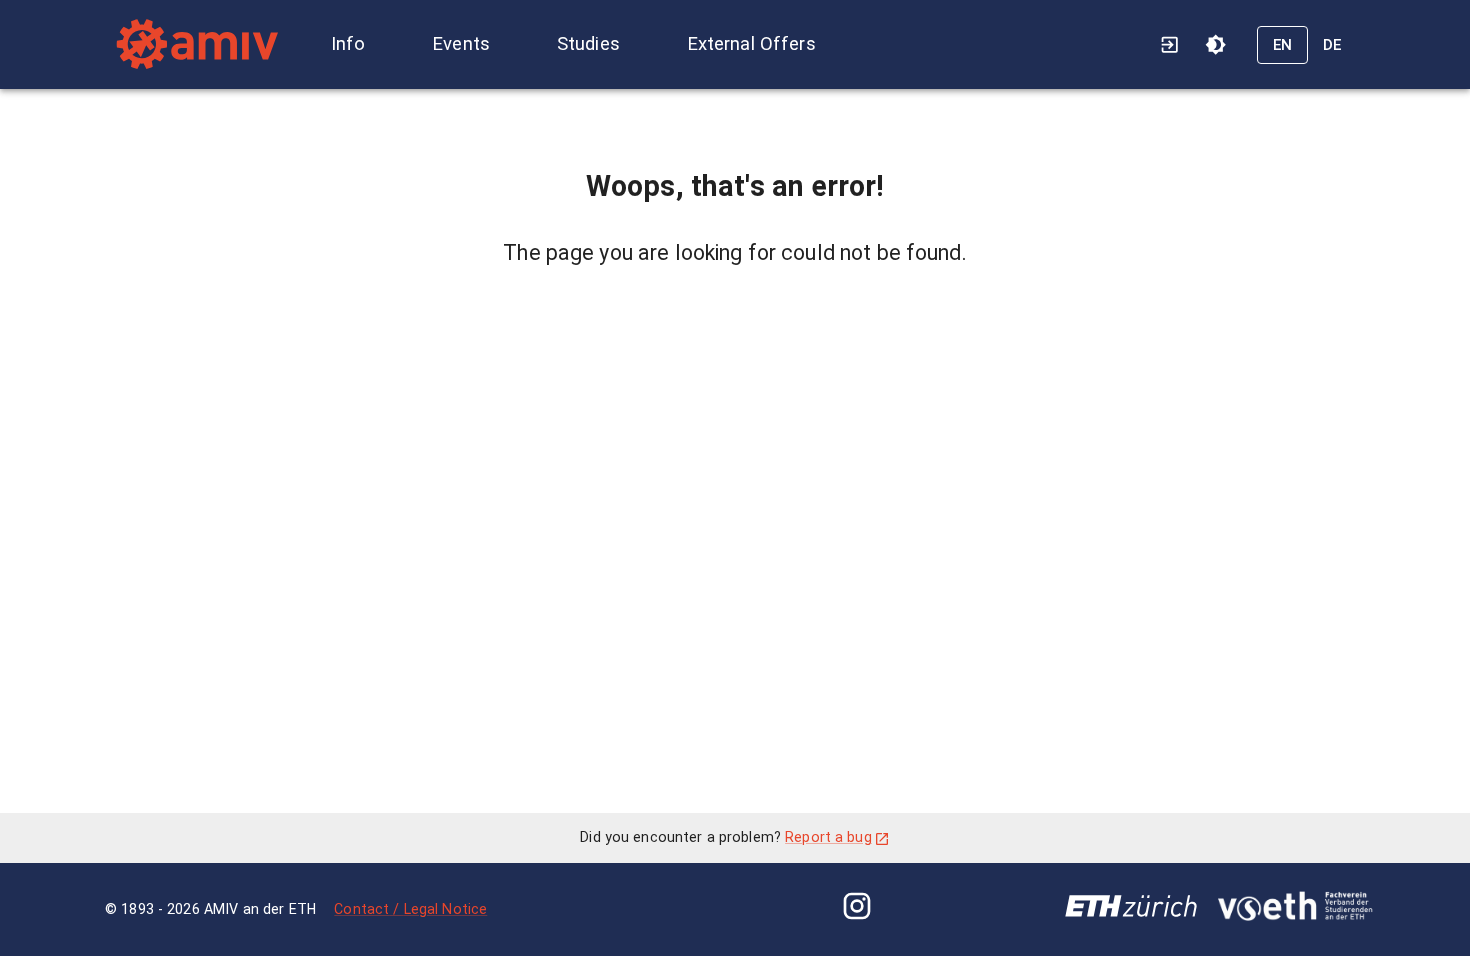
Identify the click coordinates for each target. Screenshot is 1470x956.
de (1332, 45)
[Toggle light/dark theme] (1215, 44)
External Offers (751, 44)
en (1283, 45)
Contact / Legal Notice (410, 909)
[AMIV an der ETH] (196, 44)
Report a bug (828, 837)
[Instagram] (857, 909)
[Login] (1169, 44)
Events (461, 44)
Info (348, 44)
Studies (588, 44)
